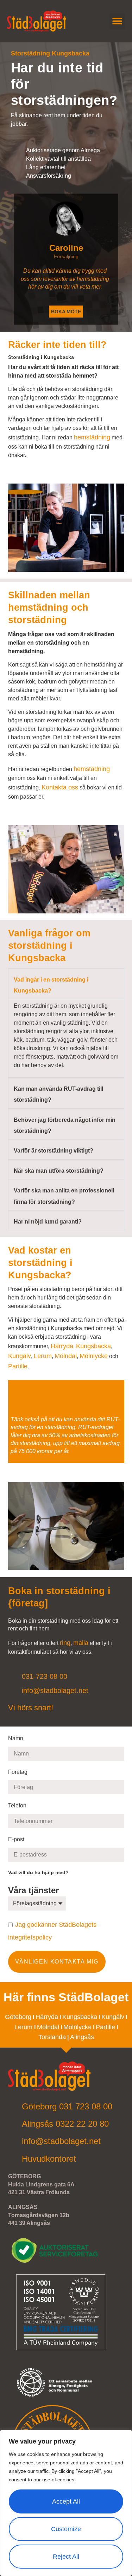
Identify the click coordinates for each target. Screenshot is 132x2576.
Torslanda (52, 2037)
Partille (18, 1366)
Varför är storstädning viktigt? (54, 1151)
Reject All (66, 2557)
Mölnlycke (94, 1356)
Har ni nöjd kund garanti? (48, 1222)
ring (65, 1643)
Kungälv (20, 1356)
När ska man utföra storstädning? (59, 1171)
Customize (66, 2529)
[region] (66, 2503)
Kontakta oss (60, 787)
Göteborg (18, 2017)
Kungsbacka (93, 1346)
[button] (117, 21)
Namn (16, 1738)
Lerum (43, 1356)
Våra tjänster (35, 1890)
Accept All (66, 2501)
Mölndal (66, 1356)
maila (81, 1643)
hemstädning (92, 437)
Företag (18, 1772)
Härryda (62, 1346)
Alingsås (82, 2037)
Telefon (18, 1805)
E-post (17, 1839)
